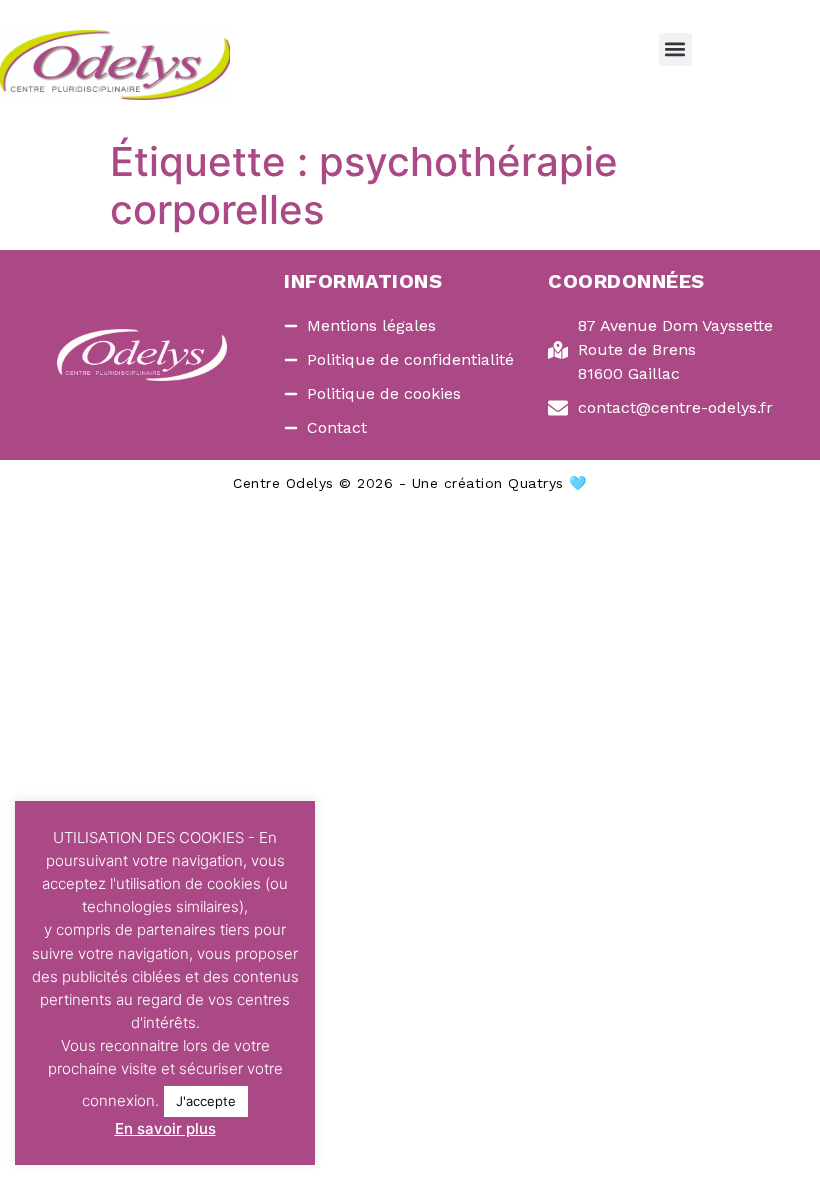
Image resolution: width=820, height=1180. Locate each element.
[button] (675, 49)
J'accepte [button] (206, 1101)
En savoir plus (165, 1128)
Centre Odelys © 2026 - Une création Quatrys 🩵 (410, 483)
